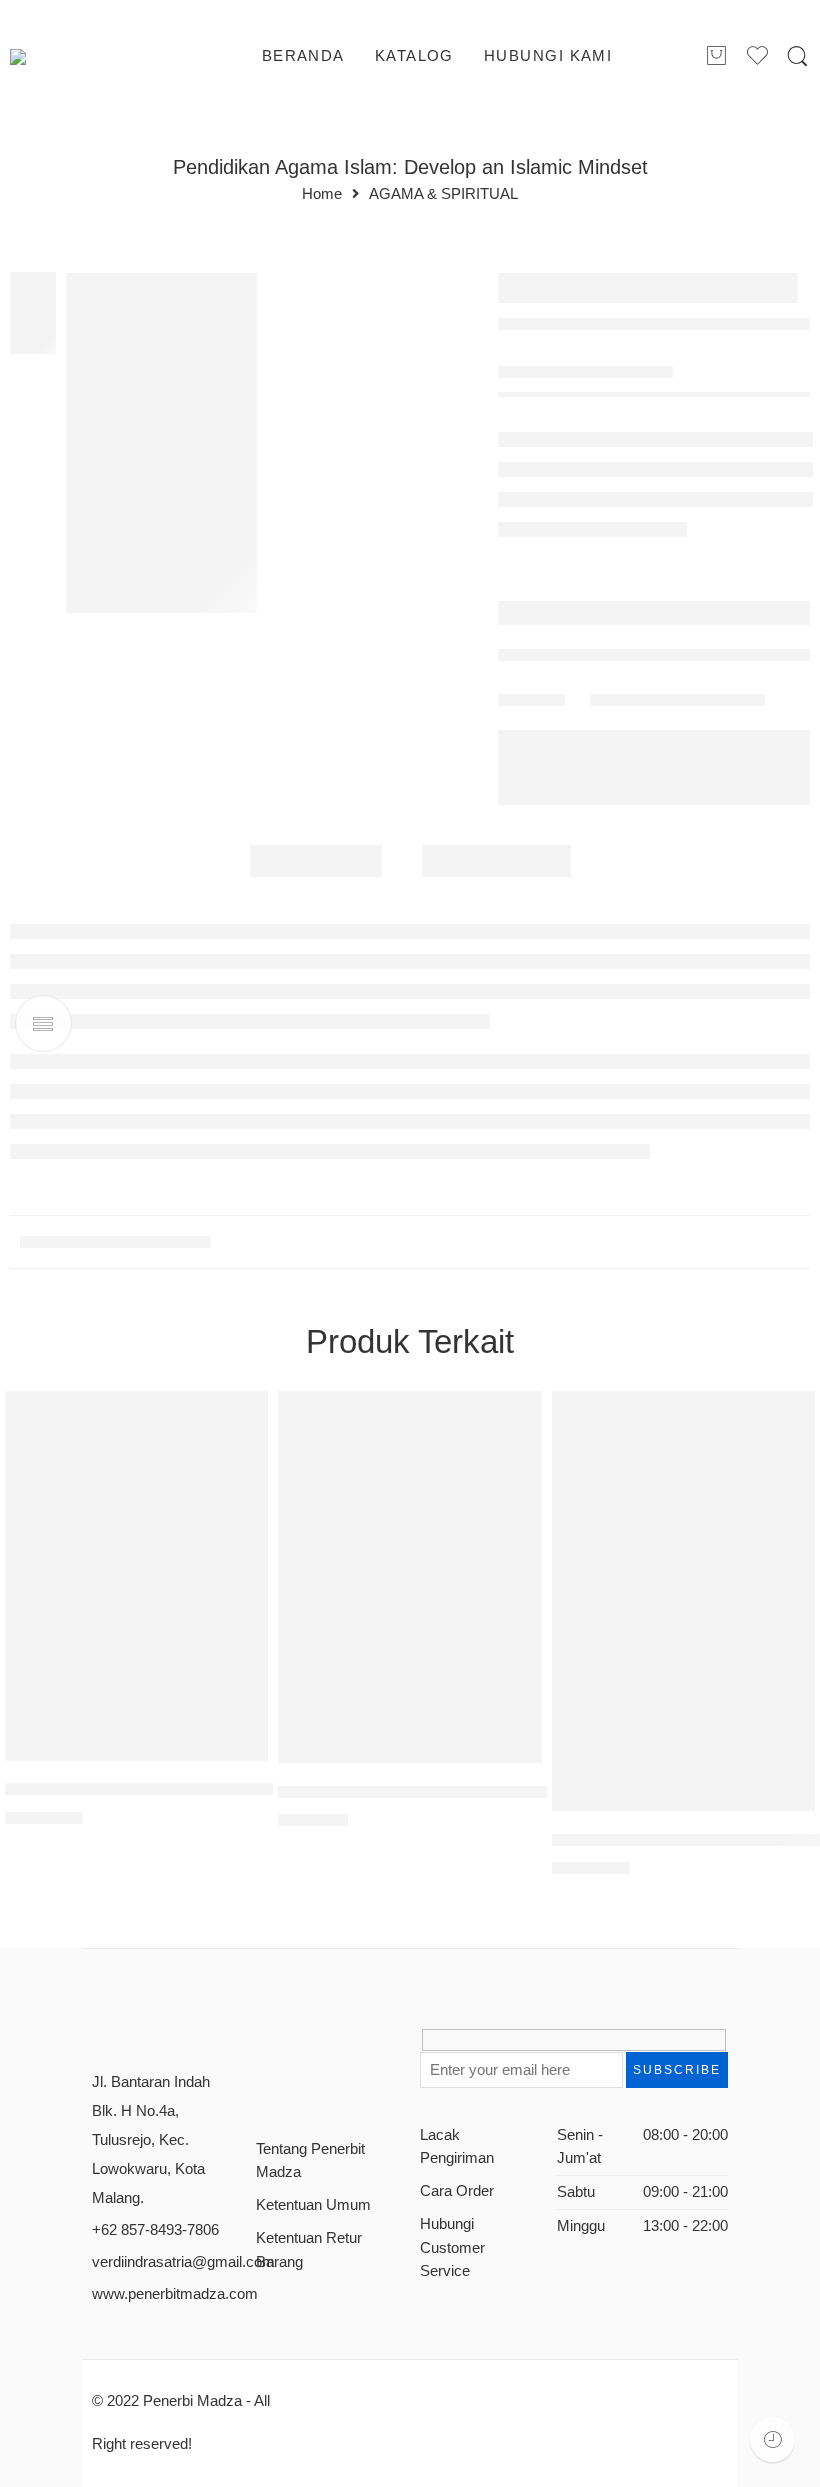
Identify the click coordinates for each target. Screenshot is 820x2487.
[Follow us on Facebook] (263, 2047)
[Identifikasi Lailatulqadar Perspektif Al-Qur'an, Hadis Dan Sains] (136, 1576)
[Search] (797, 57)
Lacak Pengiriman (457, 2146)
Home (322, 194)
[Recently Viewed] (772, 2439)
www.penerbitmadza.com (175, 2294)
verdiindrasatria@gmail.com (183, 2262)
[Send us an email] (298, 2047)
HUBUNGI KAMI (548, 56)
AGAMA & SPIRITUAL (443, 194)
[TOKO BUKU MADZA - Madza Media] (91, 57)
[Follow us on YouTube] (368, 2047)
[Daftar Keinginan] (243, 1416)
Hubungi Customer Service (452, 2247)
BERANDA (303, 56)
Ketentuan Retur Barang (309, 2249)
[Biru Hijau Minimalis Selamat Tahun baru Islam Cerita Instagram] (161, 443)
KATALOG (414, 56)
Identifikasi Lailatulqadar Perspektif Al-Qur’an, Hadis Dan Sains (241, 1789)
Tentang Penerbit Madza (310, 2160)
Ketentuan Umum (313, 2205)
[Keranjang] (716, 57)
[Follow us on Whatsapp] (263, 2084)
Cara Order (457, 2191)
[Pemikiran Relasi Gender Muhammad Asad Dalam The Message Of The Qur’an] (683, 1601)
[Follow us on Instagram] (333, 2047)
